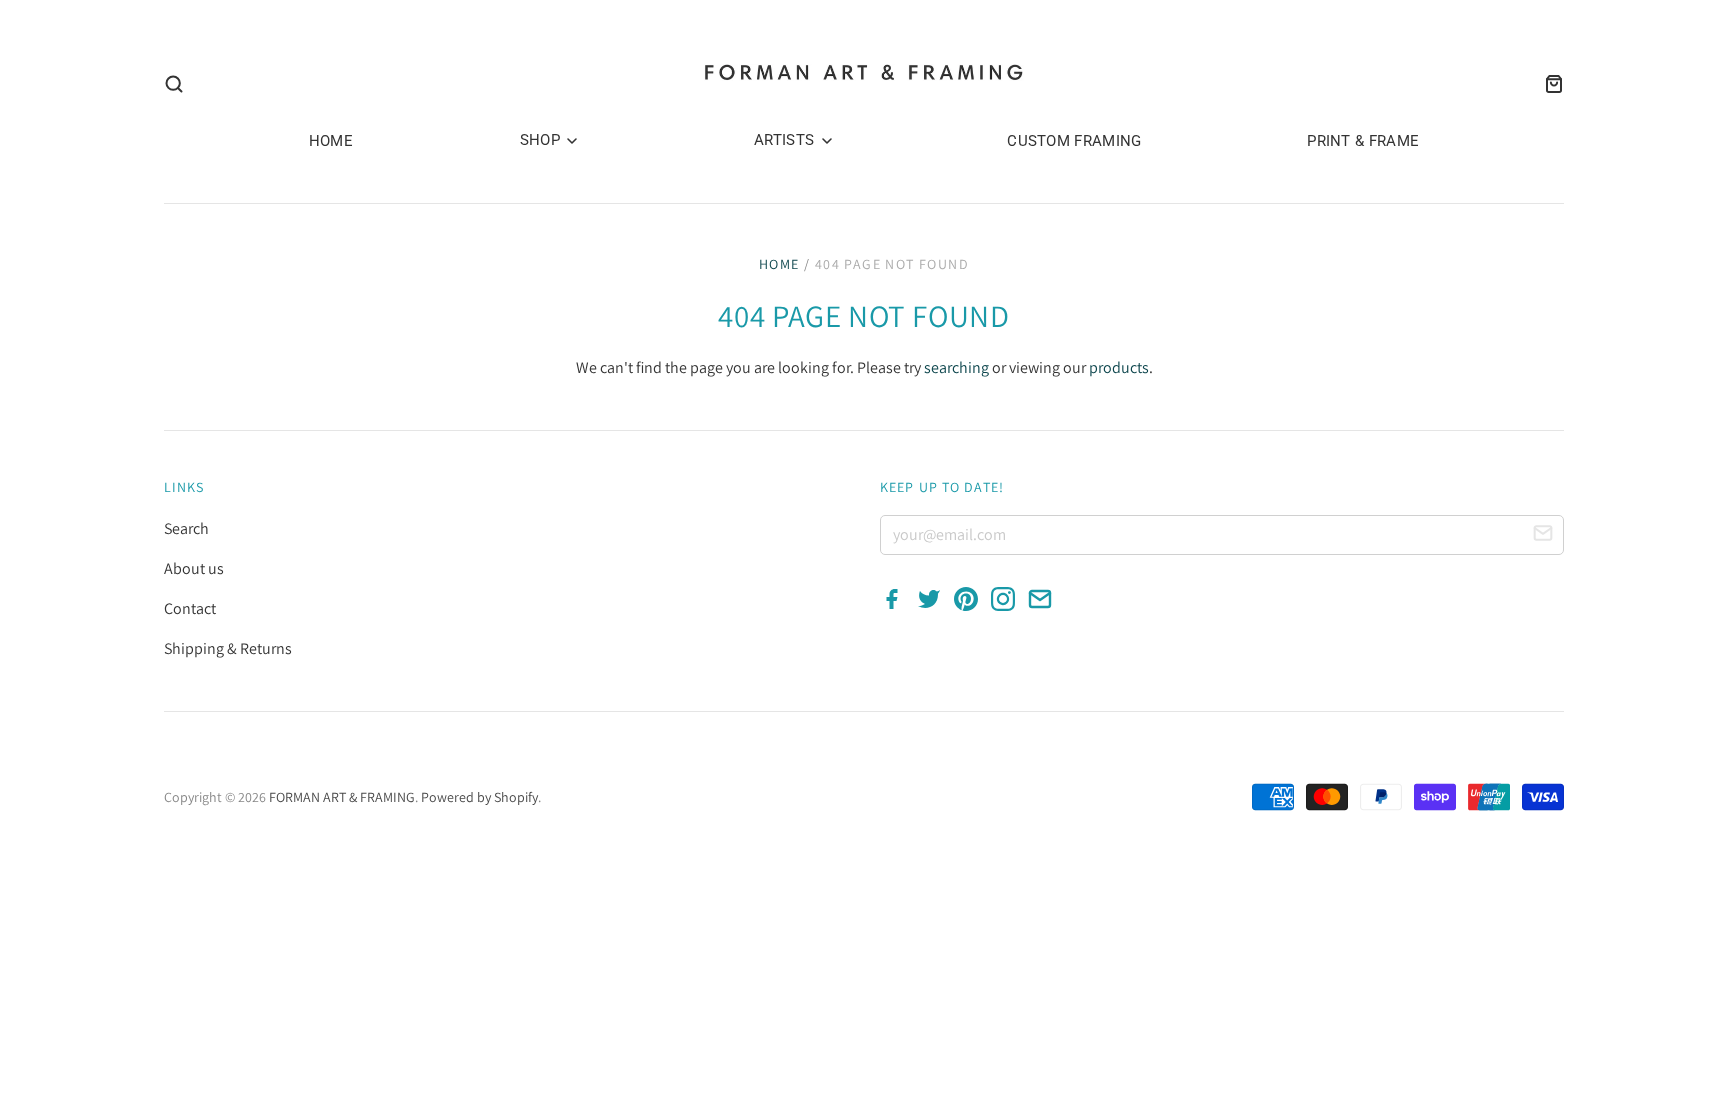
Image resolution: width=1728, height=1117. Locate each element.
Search (186, 528)
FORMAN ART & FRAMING (342, 797)
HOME (331, 141)
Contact (190, 608)
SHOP (542, 140)
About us (194, 568)
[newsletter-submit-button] (1543, 536)
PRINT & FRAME (1363, 141)
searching (956, 367)
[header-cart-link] (1548, 84)
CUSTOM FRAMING (1074, 141)
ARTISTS (786, 140)
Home (779, 264)
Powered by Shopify (479, 797)
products (1119, 367)
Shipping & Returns (228, 648)
